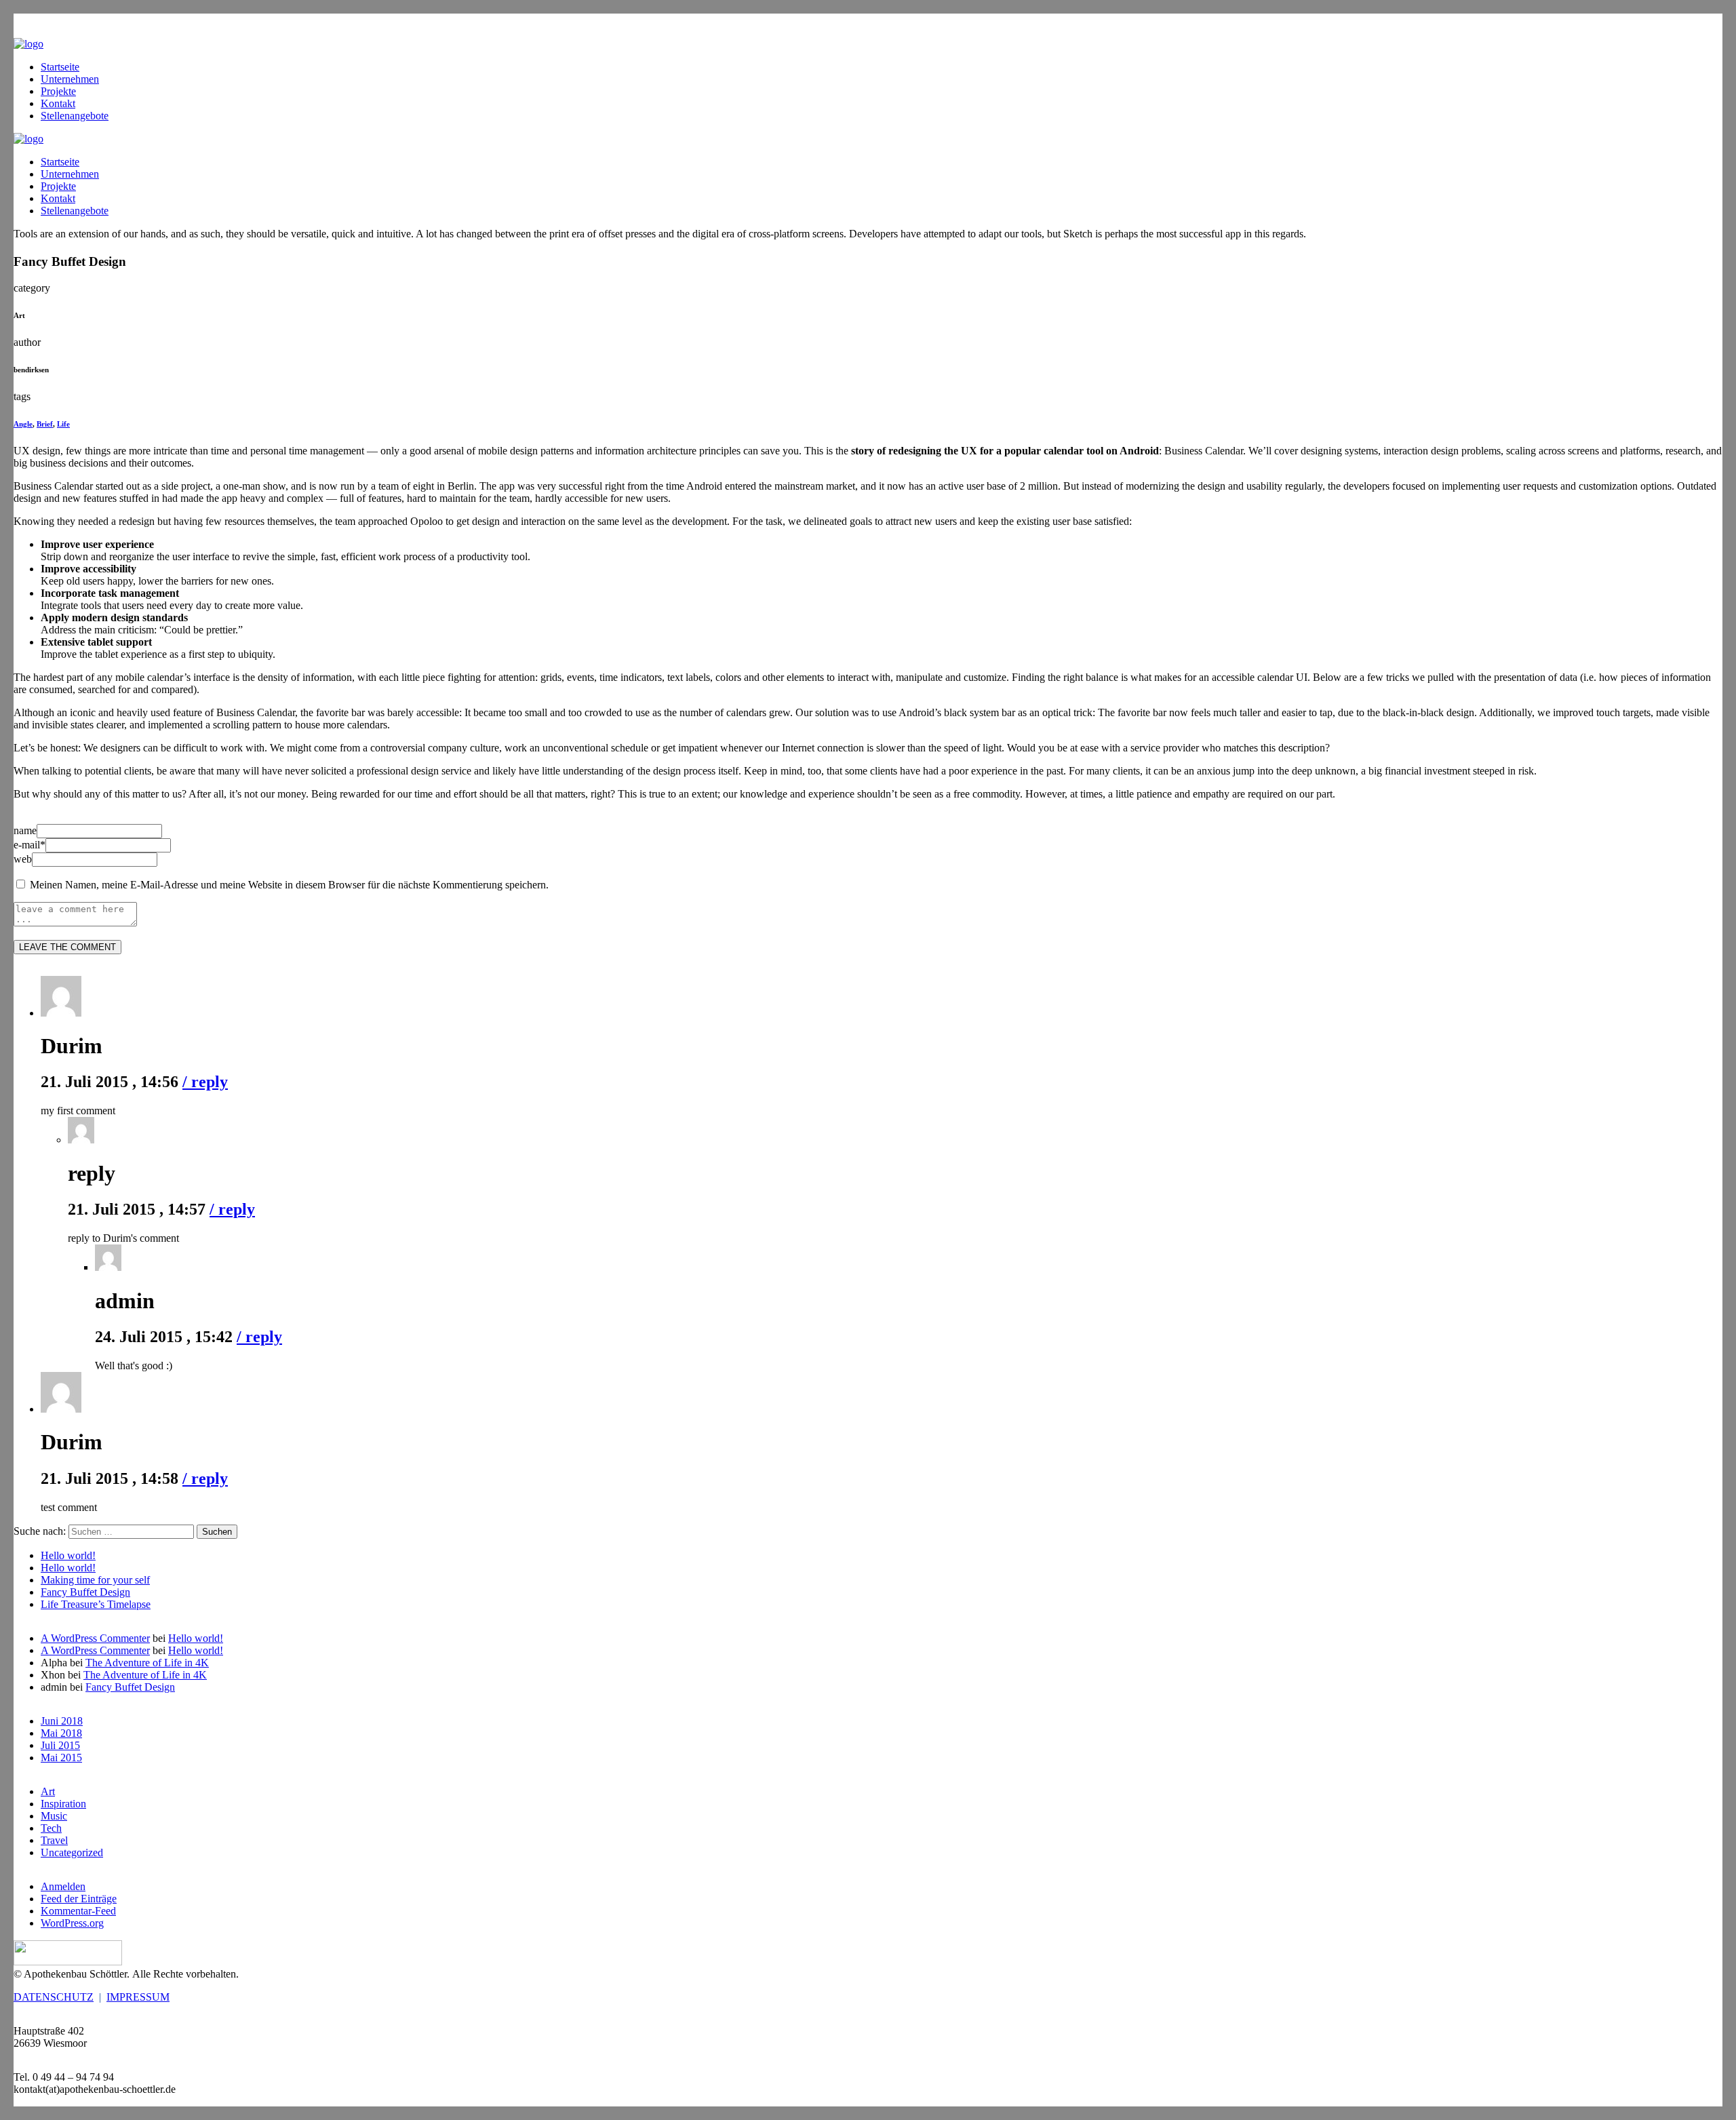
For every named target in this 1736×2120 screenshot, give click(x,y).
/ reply (205, 1082)
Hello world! (68, 1555)
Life (63, 424)
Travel (54, 1840)
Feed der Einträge (79, 1899)
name (25, 830)
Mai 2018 (61, 1733)
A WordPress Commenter (95, 1638)
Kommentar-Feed (78, 1911)
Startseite (60, 67)
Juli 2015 (60, 1745)
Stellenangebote (75, 116)
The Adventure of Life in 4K (147, 1663)
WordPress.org (72, 1923)
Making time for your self (95, 1580)
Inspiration (63, 1804)
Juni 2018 (62, 1721)
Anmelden (63, 1886)
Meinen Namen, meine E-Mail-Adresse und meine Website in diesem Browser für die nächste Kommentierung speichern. (289, 885)
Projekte (58, 91)
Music (54, 1816)
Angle (23, 424)
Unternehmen (70, 79)
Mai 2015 (61, 1758)
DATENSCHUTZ (54, 1997)
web (23, 859)
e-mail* (29, 845)
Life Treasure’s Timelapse (96, 1604)
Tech (51, 1828)
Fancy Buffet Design (85, 1592)
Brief (45, 424)
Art (48, 1791)
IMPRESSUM (138, 1997)
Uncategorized (72, 1852)
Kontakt (58, 103)
